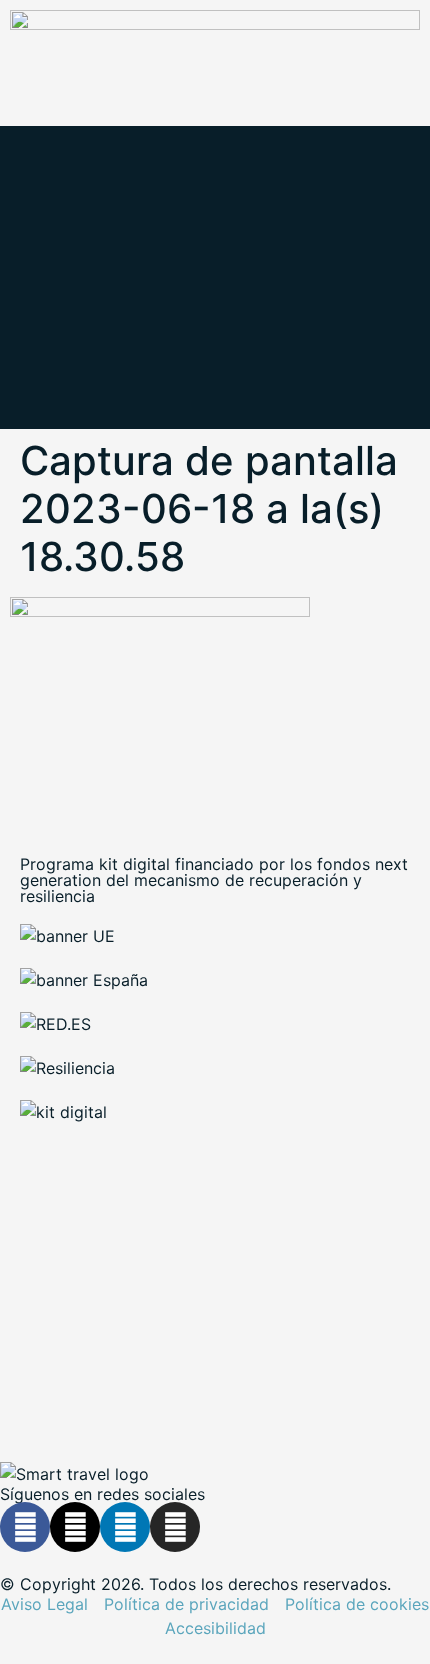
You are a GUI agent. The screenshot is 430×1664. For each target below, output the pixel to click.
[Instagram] (175, 1527)
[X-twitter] (75, 1527)
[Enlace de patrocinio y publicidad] (215, 24)
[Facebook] (25, 1527)
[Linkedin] (125, 1527)
